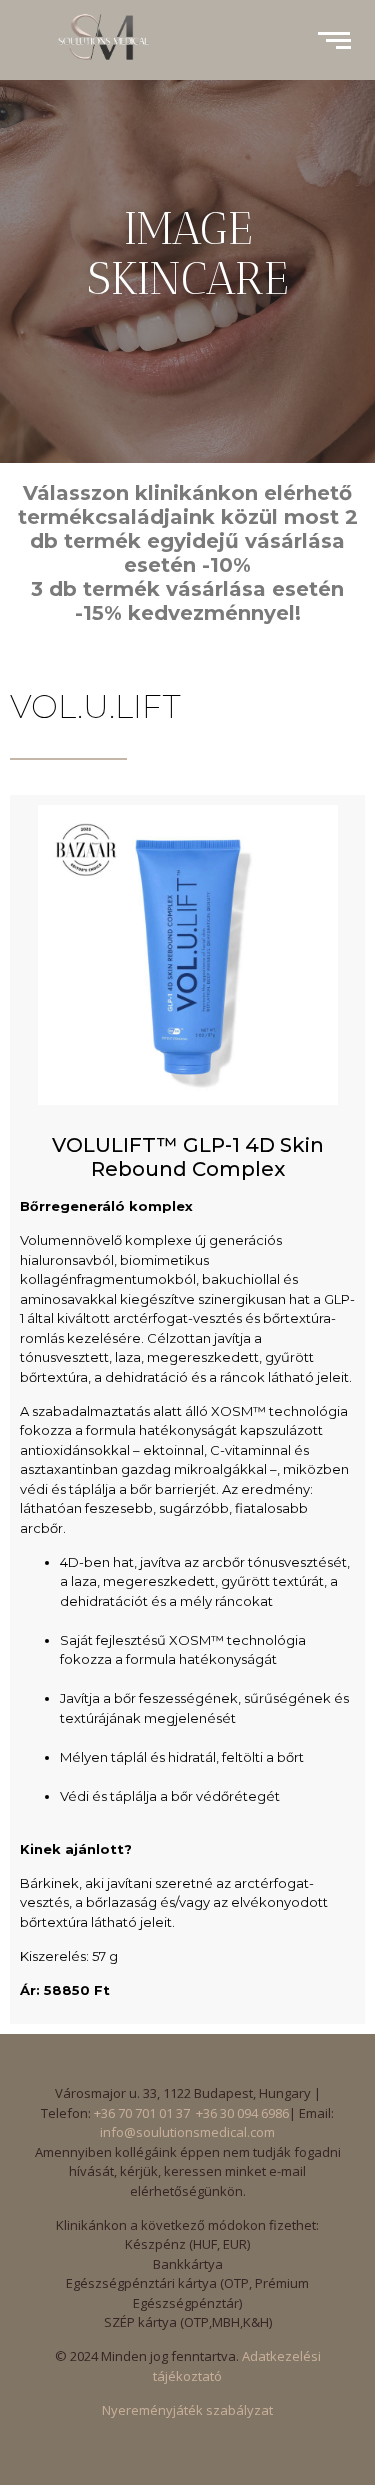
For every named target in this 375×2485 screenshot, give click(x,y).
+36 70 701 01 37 (142, 2113)
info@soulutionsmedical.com (187, 2132)
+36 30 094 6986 (242, 2113)
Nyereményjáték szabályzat (187, 2410)
